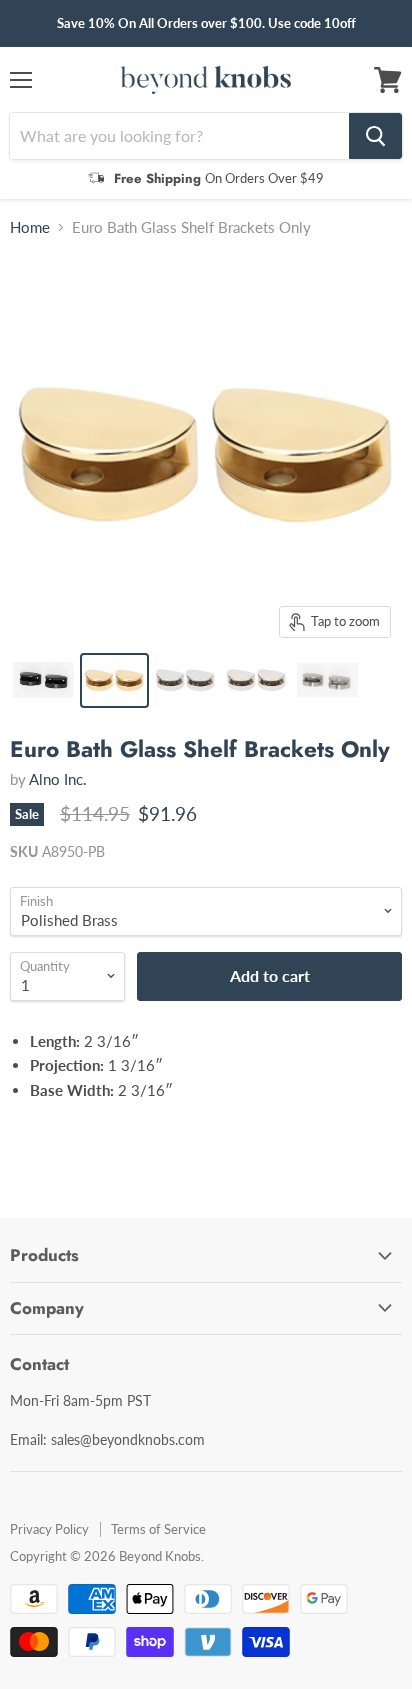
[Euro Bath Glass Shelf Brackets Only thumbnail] (43, 680)
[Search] (375, 136)
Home (30, 227)
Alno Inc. (58, 779)
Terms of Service (158, 1529)
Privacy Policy (49, 1529)
